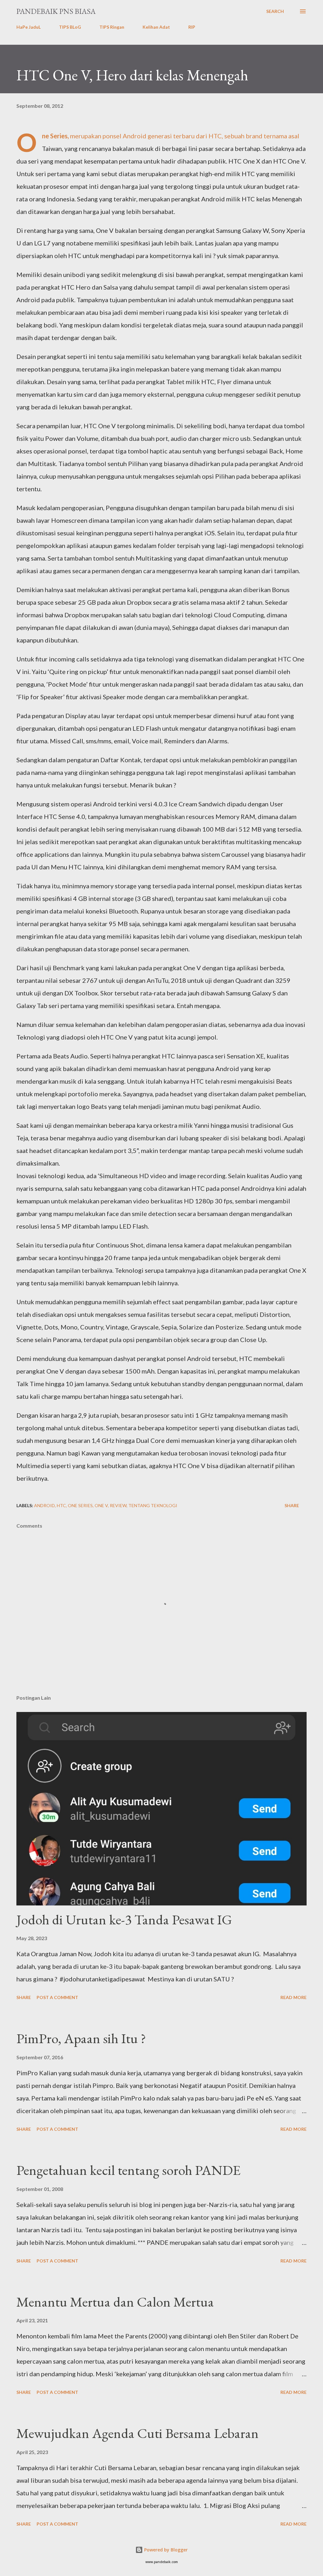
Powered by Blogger (165, 2550)
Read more (294, 1997)
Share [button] (292, 1505)
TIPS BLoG (70, 27)
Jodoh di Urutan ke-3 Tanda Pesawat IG (124, 1919)
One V (101, 1505)
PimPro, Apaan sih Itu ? (81, 2038)
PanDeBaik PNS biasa (56, 11)
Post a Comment (57, 1997)
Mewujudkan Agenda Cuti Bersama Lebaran (138, 2433)
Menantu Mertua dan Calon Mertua (115, 2302)
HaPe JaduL (29, 27)
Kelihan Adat (156, 27)
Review (118, 1505)
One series (80, 1505)
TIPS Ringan (112, 27)
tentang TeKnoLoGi (153, 1505)
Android (44, 1505)
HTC (61, 1505)
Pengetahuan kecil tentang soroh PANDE (129, 2170)
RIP (192, 27)
